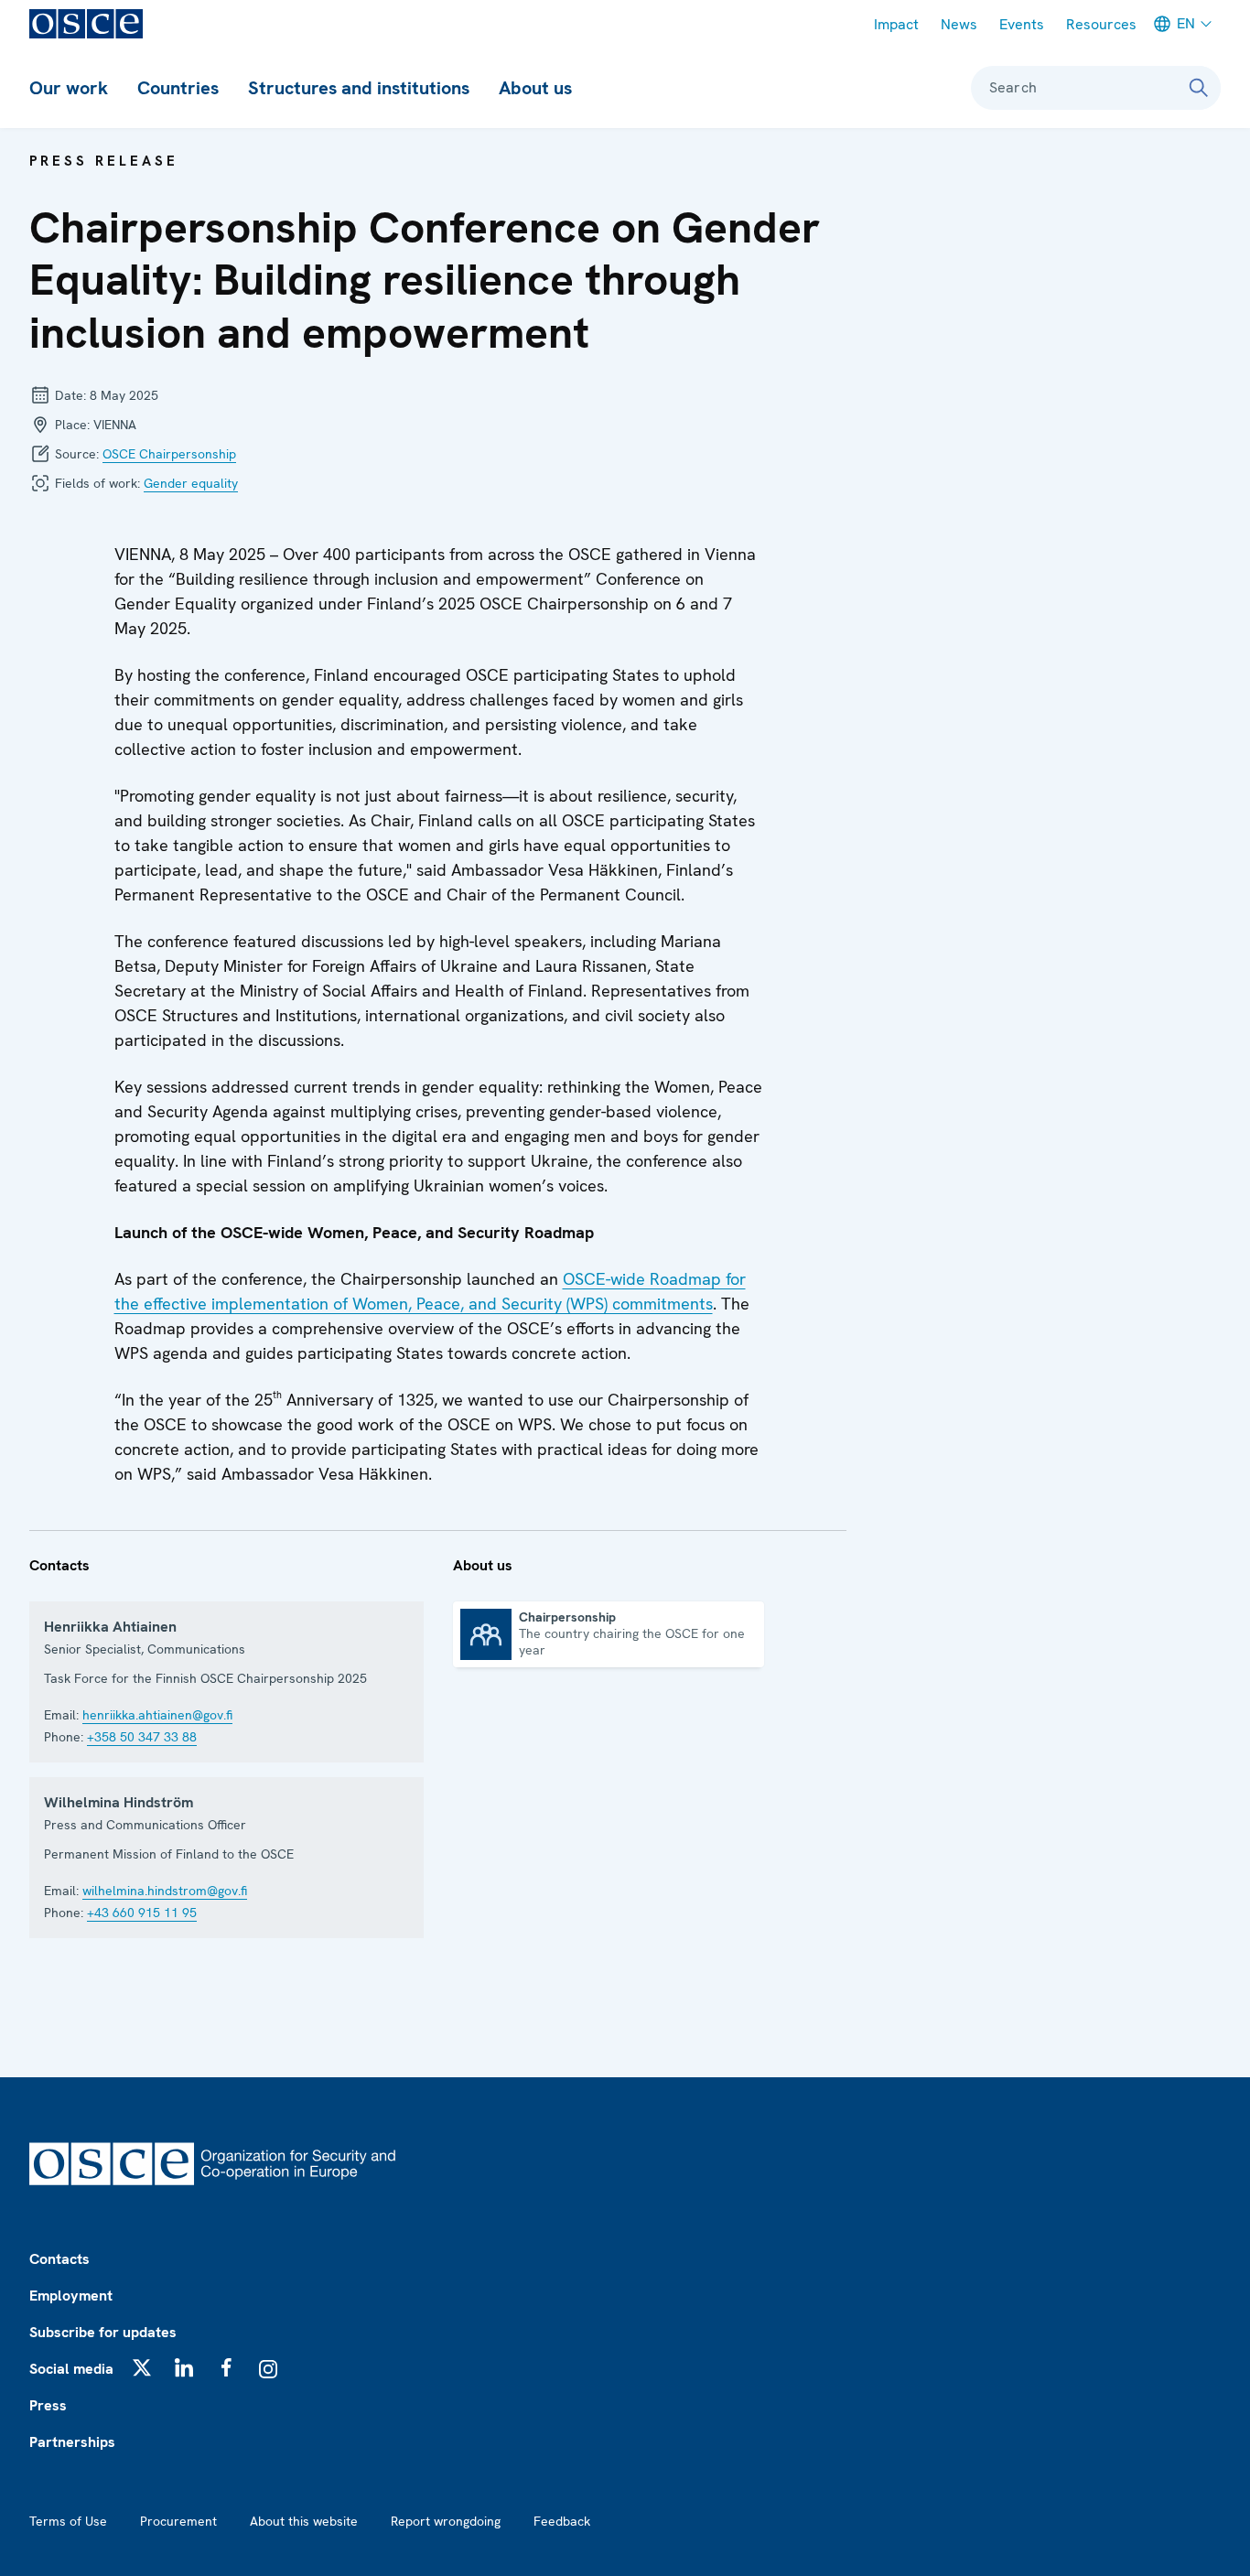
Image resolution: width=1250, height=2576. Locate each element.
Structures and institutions (359, 88)
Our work (69, 88)
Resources (1101, 24)
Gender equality (191, 483)
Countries (178, 88)
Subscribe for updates (103, 2332)
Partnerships (72, 2442)
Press (48, 2405)
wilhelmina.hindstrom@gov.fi (165, 1891)
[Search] (1199, 88)
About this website (304, 2521)
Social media (71, 2369)
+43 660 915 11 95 (142, 1913)
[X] (142, 2367)
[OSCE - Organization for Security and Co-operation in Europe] (86, 24)
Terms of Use (68, 2521)
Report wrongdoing (446, 2521)
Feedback (562, 2521)
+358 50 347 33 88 (142, 1737)
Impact (896, 24)
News (959, 24)
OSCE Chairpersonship (169, 454)
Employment (71, 2296)
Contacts (59, 2259)
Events (1022, 24)
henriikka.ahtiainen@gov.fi (157, 1715)
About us (535, 88)
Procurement (178, 2521)
